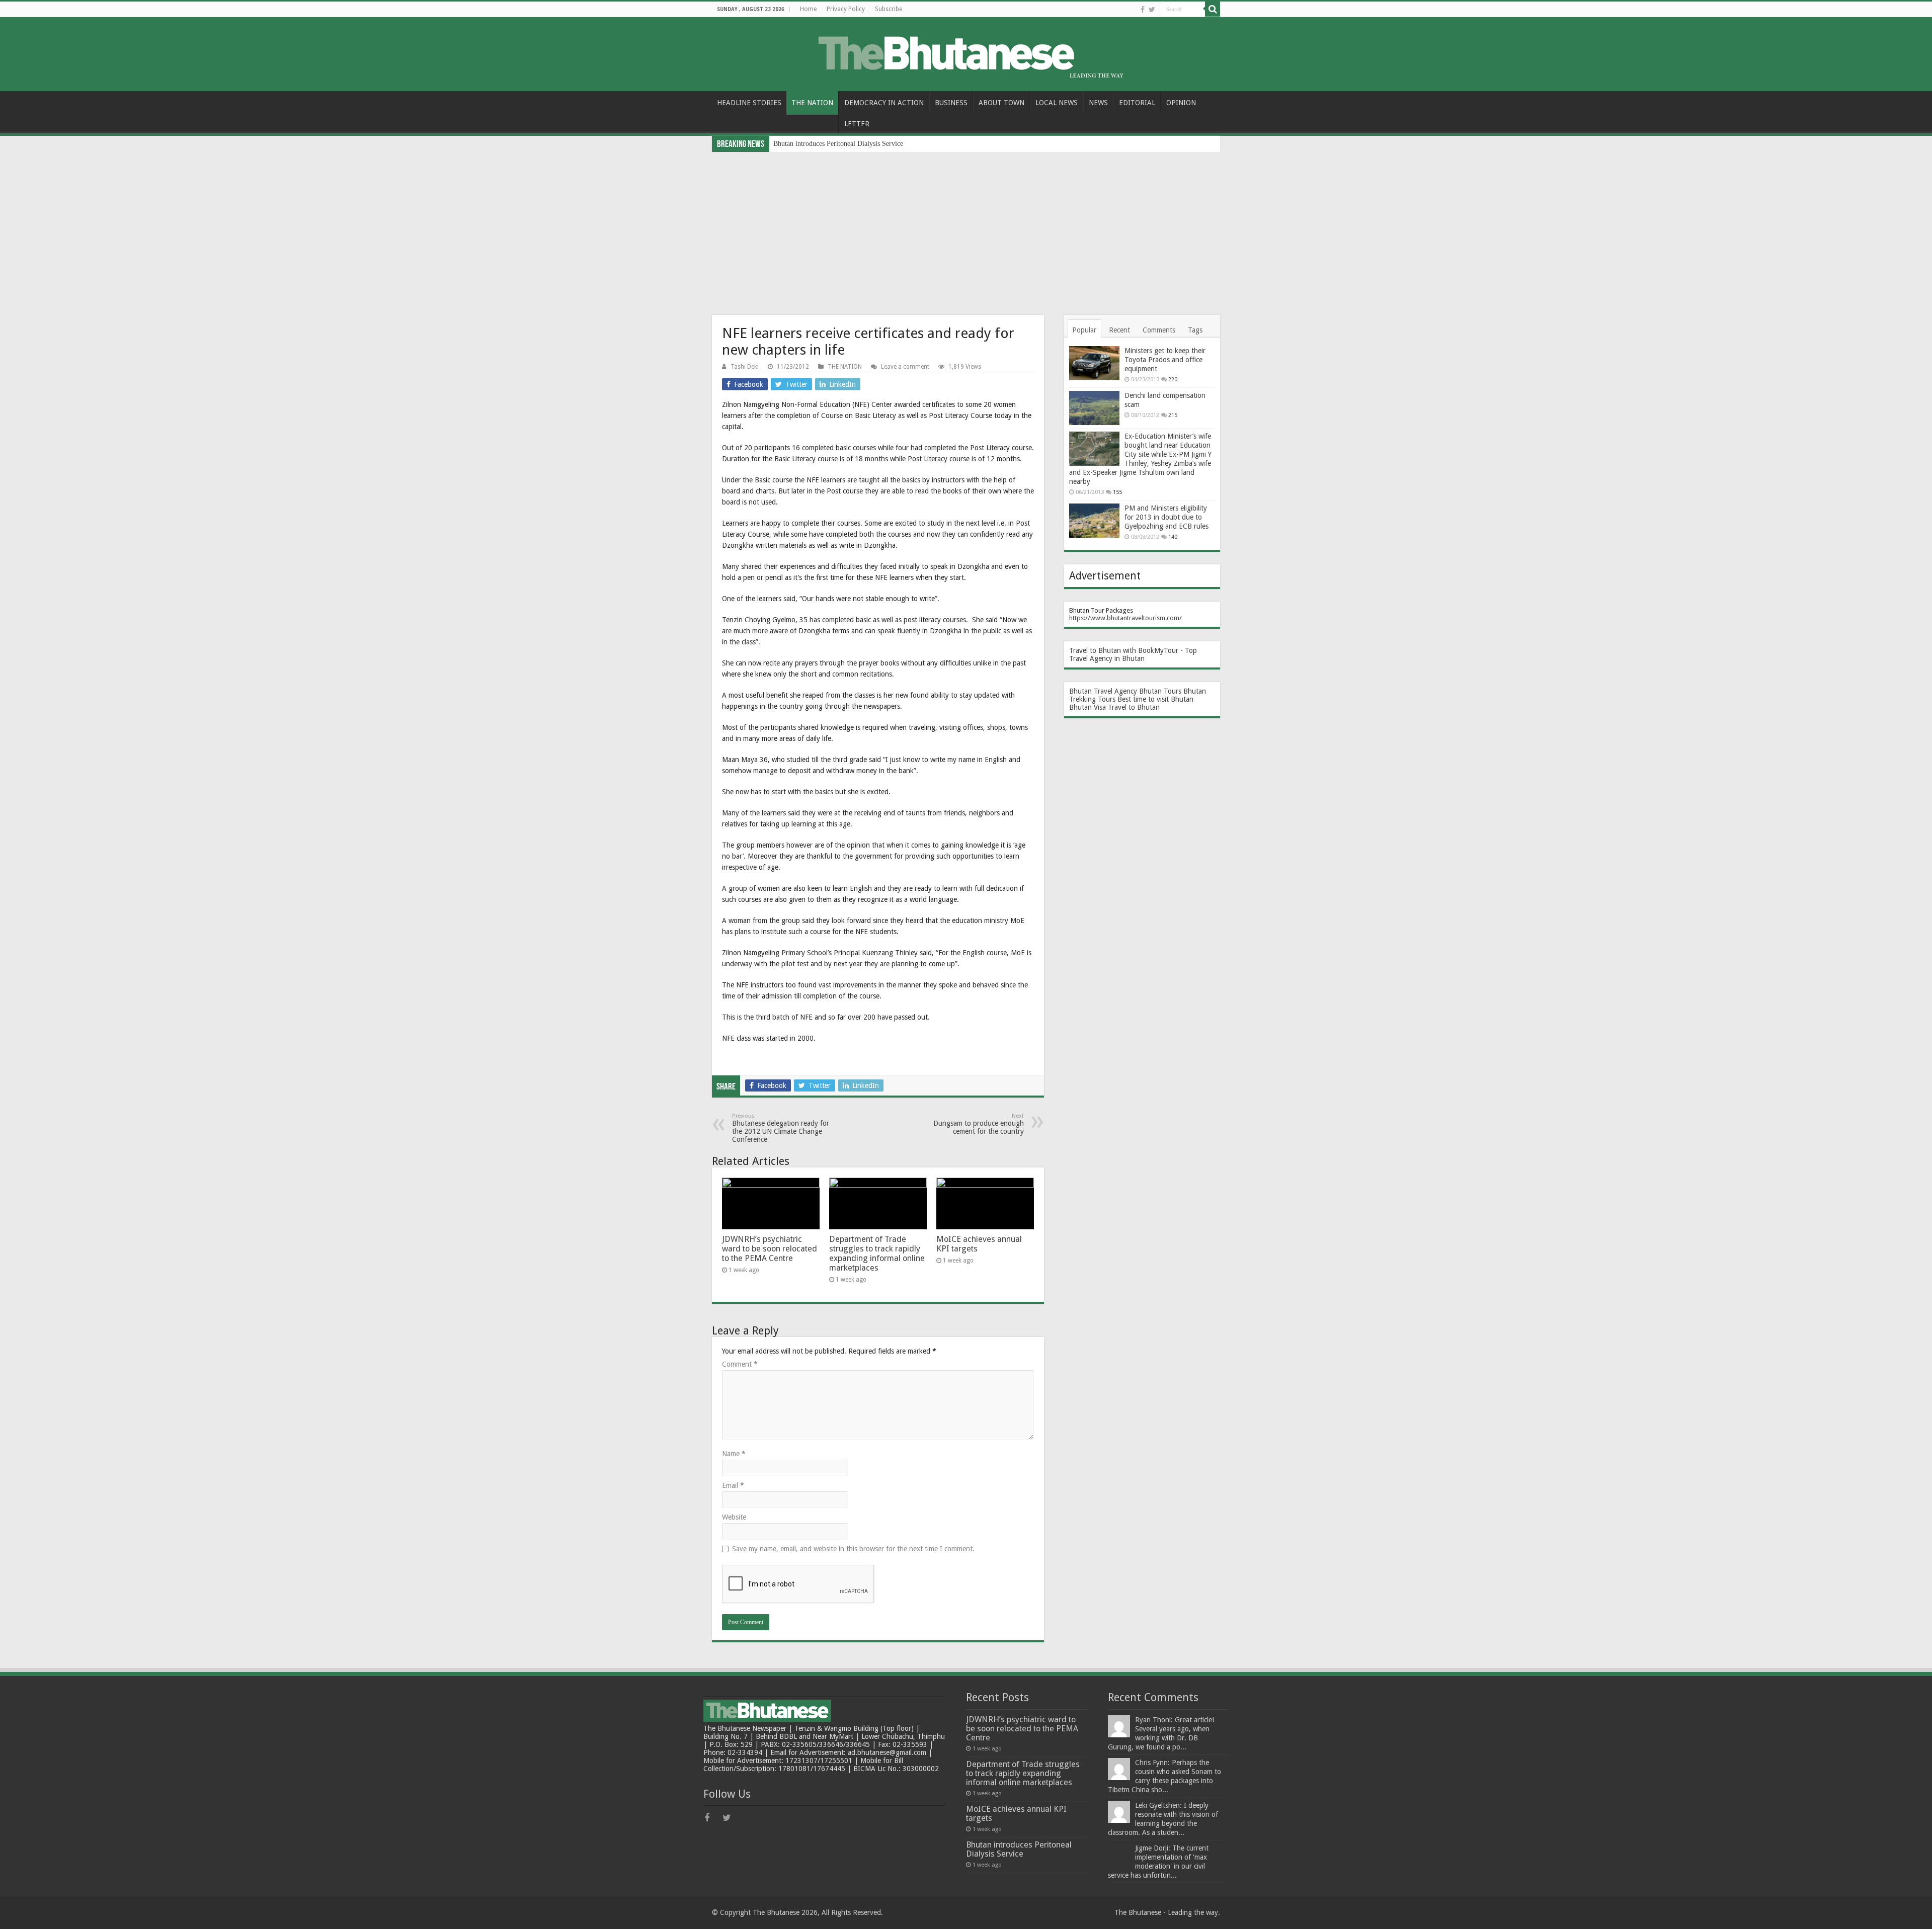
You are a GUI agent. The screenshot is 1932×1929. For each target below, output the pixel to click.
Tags (1195, 330)
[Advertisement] (966, 227)
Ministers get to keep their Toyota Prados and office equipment (1165, 360)
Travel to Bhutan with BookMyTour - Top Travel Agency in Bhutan (1133, 654)
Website (734, 1517)
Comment (740, 1364)
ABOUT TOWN (1001, 103)
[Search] (1213, 9)
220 (1173, 380)
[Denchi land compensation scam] (1094, 408)
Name (734, 1454)
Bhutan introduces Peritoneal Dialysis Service (1019, 1849)
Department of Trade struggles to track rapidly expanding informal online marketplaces (877, 1253)
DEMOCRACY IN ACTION (884, 103)
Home (808, 9)
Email (733, 1485)
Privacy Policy (846, 9)
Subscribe (889, 9)
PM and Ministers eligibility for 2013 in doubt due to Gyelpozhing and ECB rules (1166, 517)
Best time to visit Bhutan (1155, 699)
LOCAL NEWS (1057, 103)
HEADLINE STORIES (749, 103)
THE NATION (812, 103)
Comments (1159, 330)
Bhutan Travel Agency (1103, 691)
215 (1173, 415)
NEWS (1098, 103)
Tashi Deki (745, 367)
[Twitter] (1152, 10)
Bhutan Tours (1160, 691)
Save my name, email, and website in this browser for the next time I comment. (853, 1549)
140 (1173, 537)
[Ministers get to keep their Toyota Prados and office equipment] (1094, 363)
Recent (1119, 330)
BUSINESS (951, 103)
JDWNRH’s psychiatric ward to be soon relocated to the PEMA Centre (770, 1249)
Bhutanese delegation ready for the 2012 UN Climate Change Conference (781, 1128)
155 (1117, 492)
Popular (1084, 330)
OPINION (1181, 103)
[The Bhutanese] (966, 52)
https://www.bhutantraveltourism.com (1124, 618)
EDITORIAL (1137, 103)
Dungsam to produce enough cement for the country (979, 1124)
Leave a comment (905, 367)
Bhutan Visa (1088, 707)
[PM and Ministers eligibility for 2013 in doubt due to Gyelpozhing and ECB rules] (1094, 521)
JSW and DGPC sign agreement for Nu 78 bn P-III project (857, 144)
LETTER (857, 124)
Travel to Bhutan (1134, 707)
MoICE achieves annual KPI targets (1016, 1814)
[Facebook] (1143, 10)
